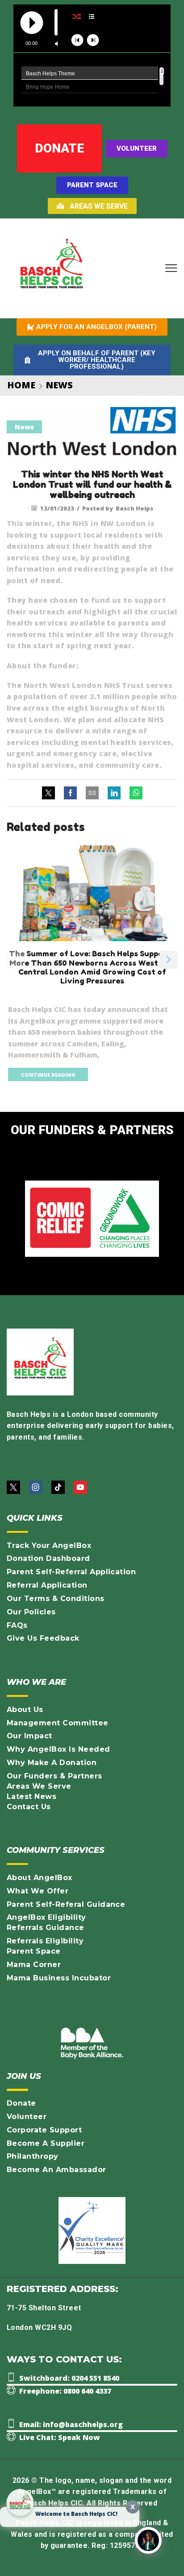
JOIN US (24, 2076)
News (59, 385)
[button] (171, 269)
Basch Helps (134, 508)
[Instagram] (36, 1487)
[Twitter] (51, 793)
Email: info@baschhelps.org (71, 2424)
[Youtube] (80, 1487)
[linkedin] (114, 793)
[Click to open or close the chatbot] (148, 2540)
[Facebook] (70, 793)
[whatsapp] (134, 793)
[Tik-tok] (58, 1487)
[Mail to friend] (92, 793)
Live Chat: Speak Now (60, 2437)
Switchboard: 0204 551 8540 (69, 2378)
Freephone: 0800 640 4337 (65, 2391)
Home (21, 385)
